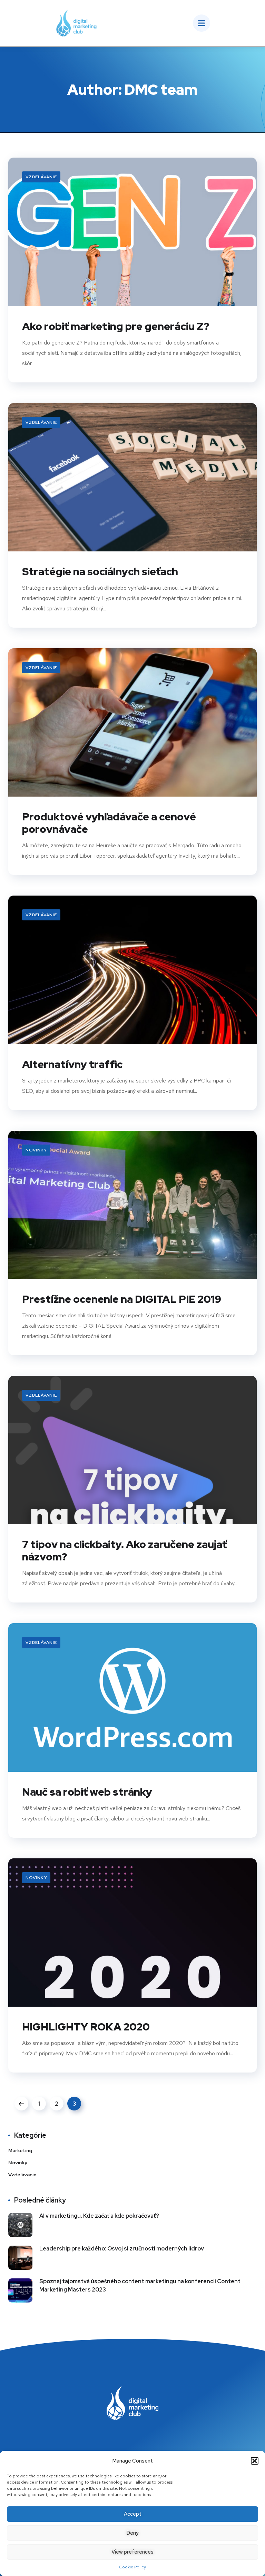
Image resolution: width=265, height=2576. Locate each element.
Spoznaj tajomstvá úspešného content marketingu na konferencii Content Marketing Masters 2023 (140, 2285)
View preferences (132, 2552)
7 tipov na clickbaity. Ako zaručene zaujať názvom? (124, 1550)
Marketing (20, 2150)
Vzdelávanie (41, 177)
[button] (255, 2461)
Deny (132, 2533)
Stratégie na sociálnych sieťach (100, 571)
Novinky (36, 1150)
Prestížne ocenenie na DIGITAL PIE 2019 (122, 1299)
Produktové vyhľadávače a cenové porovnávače (109, 823)
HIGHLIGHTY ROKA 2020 (86, 2027)
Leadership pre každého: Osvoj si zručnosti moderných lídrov (122, 2249)
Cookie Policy (132, 2567)
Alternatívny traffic (72, 1064)
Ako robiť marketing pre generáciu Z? (116, 326)
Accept (133, 2514)
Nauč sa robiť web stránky (87, 1792)
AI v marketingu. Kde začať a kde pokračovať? (99, 2216)
